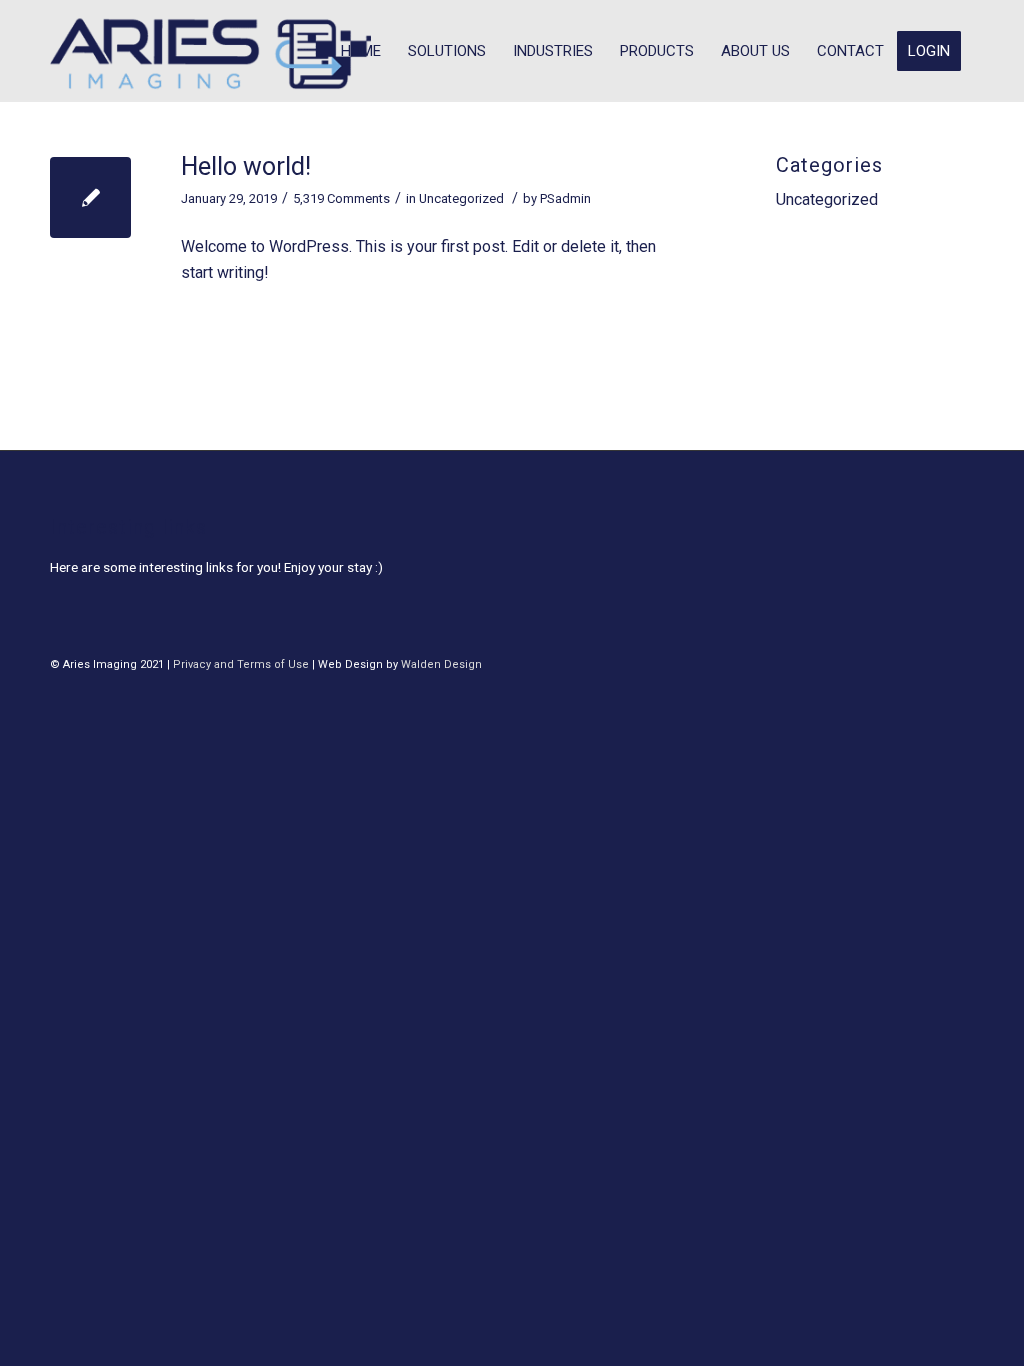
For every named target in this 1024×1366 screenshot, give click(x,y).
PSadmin (565, 198)
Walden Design (441, 664)
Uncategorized (461, 198)
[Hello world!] (90, 197)
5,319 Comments (341, 198)
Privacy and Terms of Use (241, 664)
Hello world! (246, 166)
